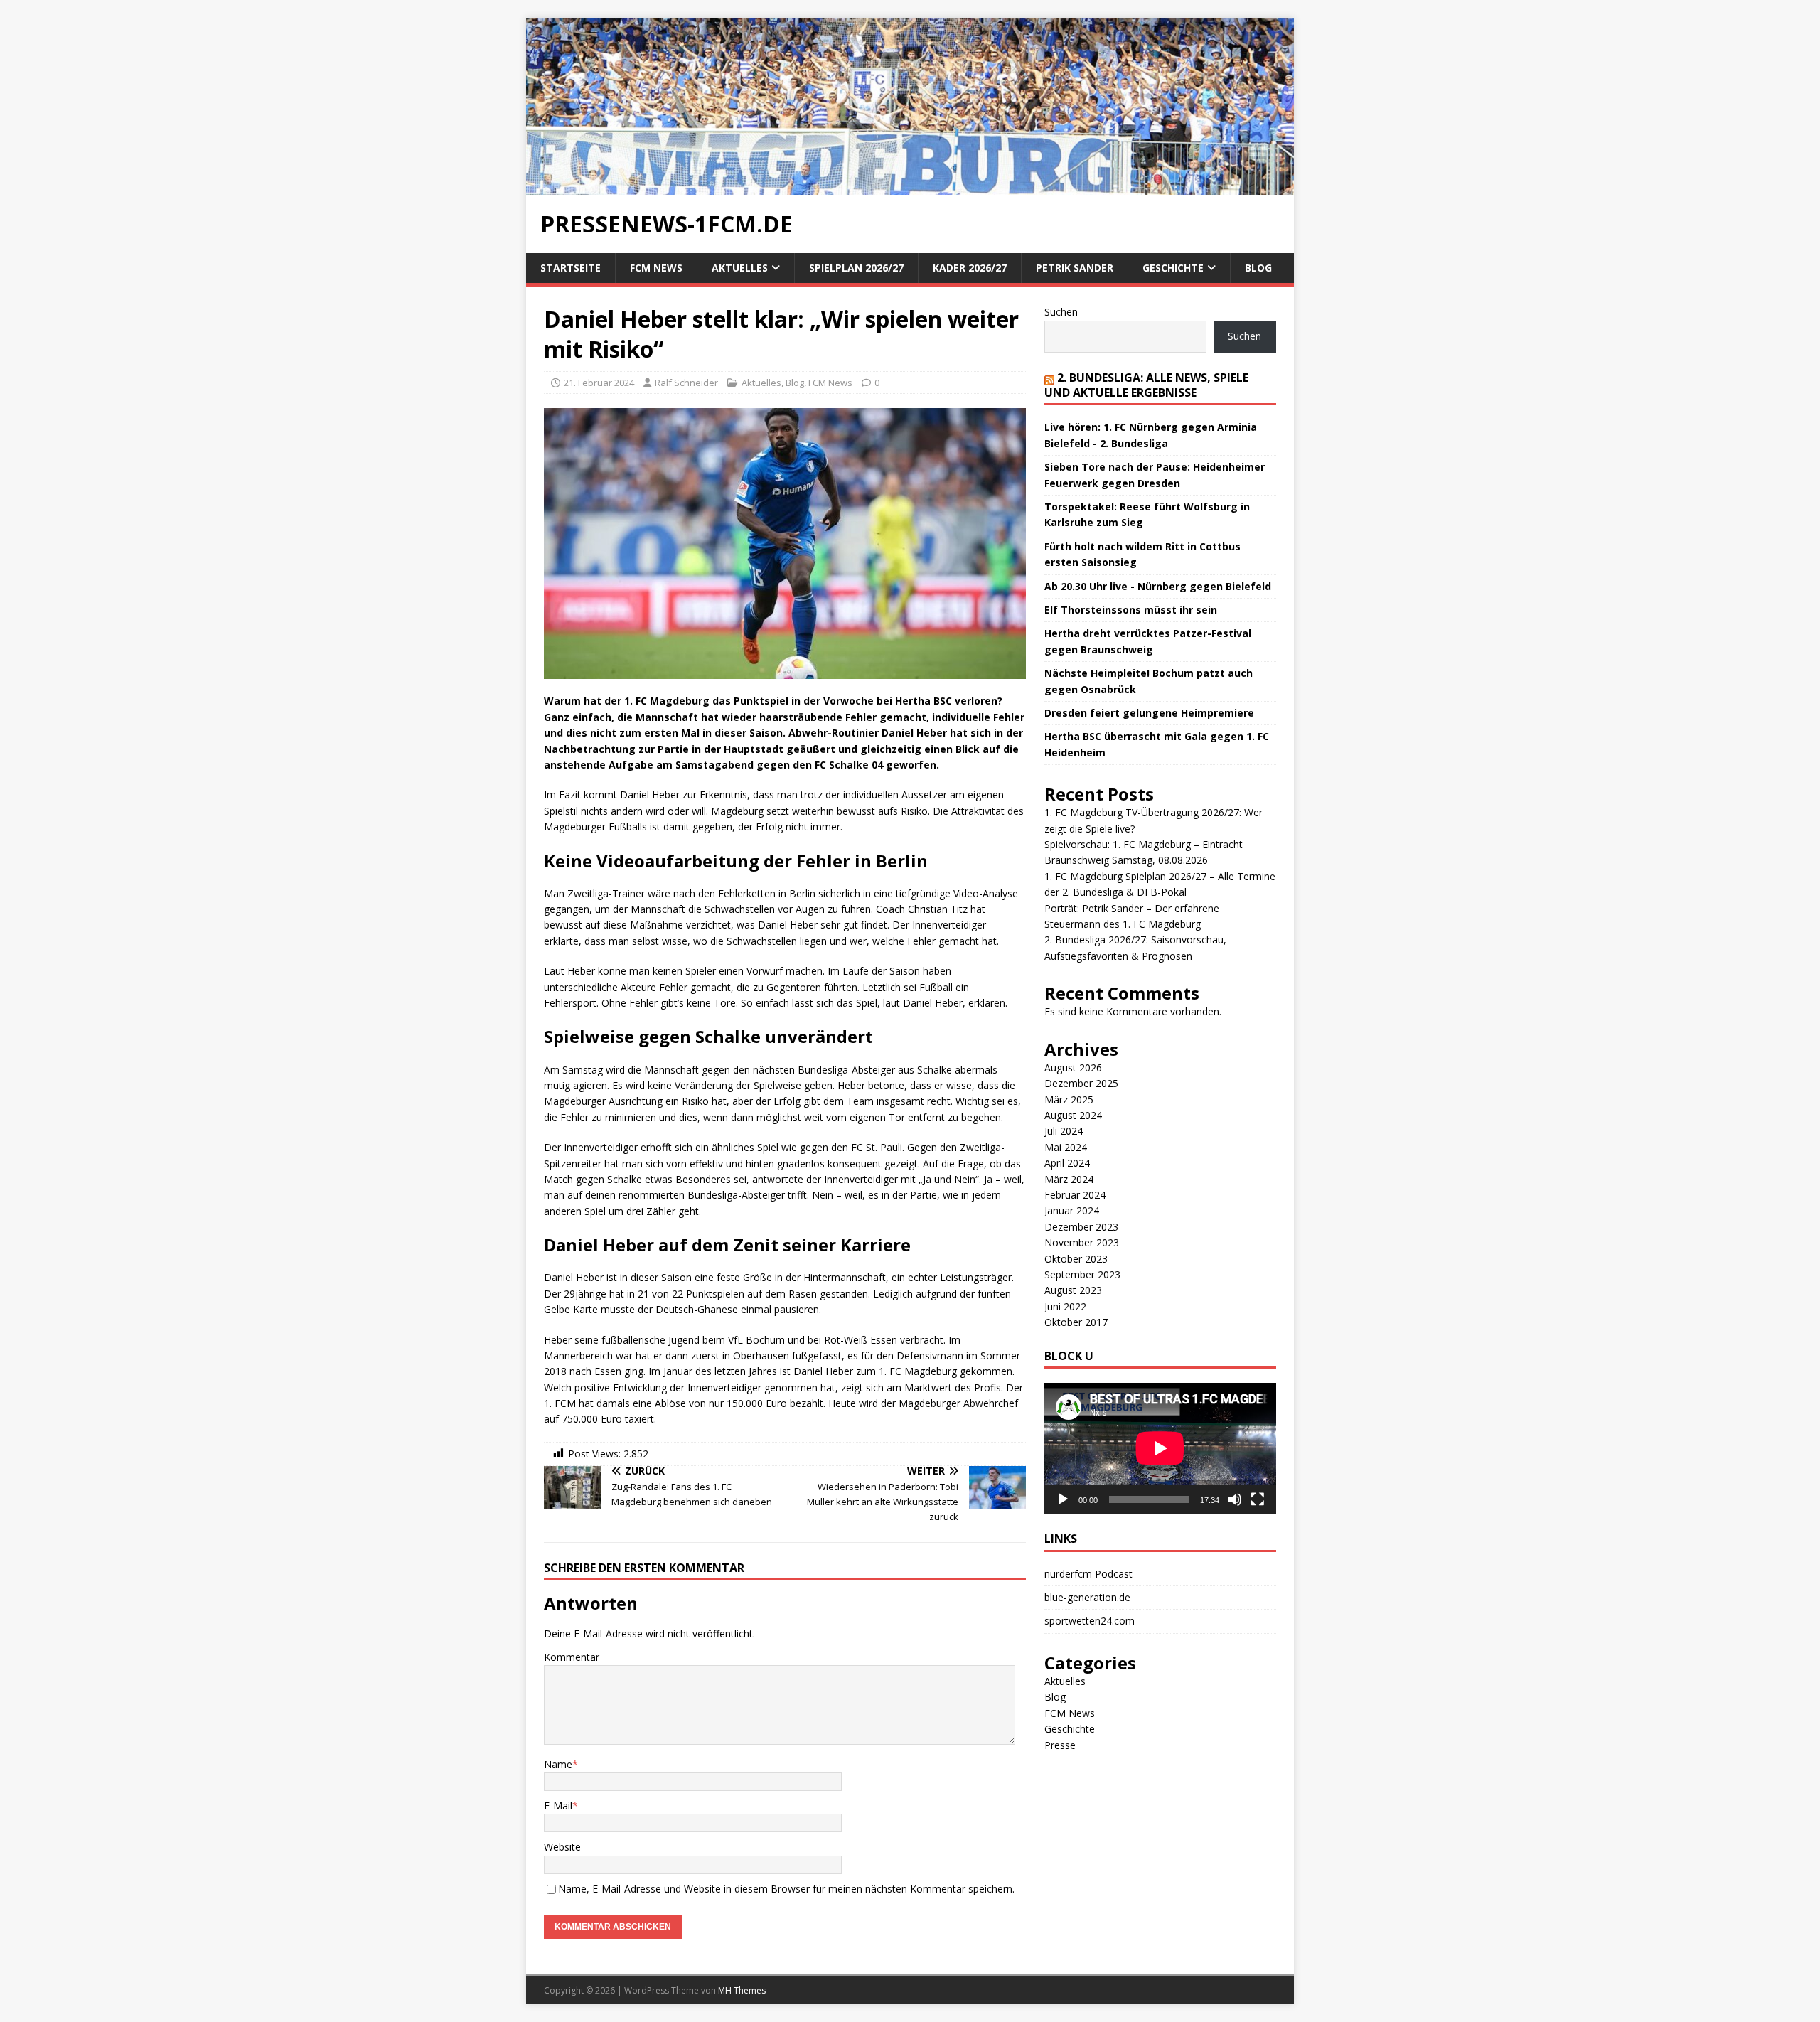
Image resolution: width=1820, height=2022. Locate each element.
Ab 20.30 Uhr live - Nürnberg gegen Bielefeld (1158, 586)
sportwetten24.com (1090, 1621)
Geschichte (1173, 268)
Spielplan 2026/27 (856, 268)
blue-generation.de (1087, 1597)
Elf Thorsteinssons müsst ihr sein (1131, 610)
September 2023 (1082, 1274)
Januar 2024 (1072, 1210)
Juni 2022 (1065, 1306)
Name (558, 1764)
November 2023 (1082, 1242)
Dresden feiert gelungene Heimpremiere (1149, 713)
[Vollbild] (1258, 1499)
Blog (1258, 268)
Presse (1060, 1745)
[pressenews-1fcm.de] (910, 187)
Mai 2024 (1066, 1147)
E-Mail (558, 1806)
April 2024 (1067, 1163)
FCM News (656, 268)
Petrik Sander (1075, 268)
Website (562, 1847)
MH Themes (742, 1990)
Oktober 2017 (1076, 1322)
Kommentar (572, 1657)
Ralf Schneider (686, 383)
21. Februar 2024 (599, 383)
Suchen (1061, 312)
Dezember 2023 (1081, 1227)
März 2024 (1069, 1179)
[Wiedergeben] (1063, 1499)
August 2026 (1073, 1068)
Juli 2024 (1064, 1131)
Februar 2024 (1075, 1195)
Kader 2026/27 (970, 268)
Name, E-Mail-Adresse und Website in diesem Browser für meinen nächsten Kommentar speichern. (786, 1889)
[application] (1160, 1448)
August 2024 (1073, 1115)
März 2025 (1069, 1100)
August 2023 (1073, 1290)
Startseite (571, 268)
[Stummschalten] (1235, 1499)
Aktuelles (740, 268)
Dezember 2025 (1081, 1083)
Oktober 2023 (1076, 1259)
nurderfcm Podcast (1088, 1574)
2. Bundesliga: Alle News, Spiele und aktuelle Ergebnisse (1146, 385)
